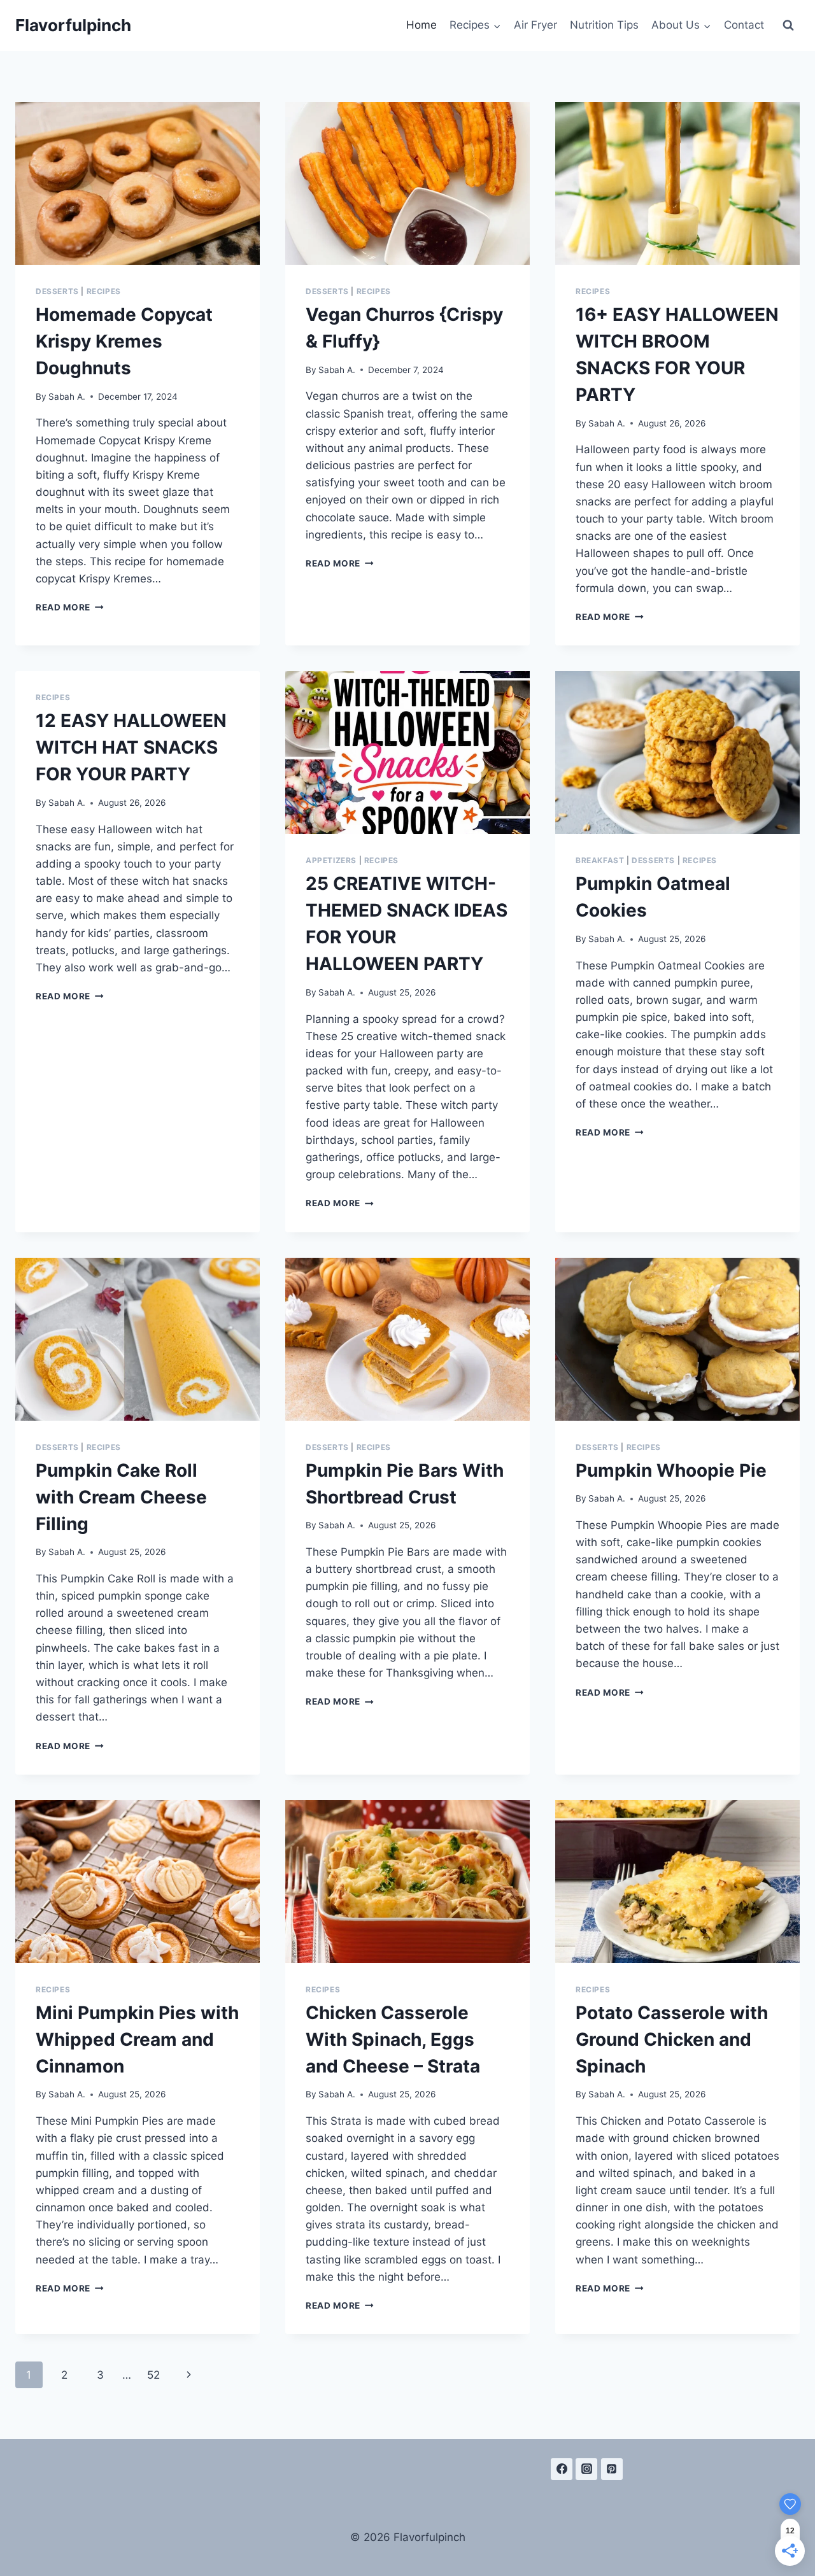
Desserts (57, 291)
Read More (70, 607)
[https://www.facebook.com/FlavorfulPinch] (562, 2469)
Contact (744, 25)
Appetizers (331, 860)
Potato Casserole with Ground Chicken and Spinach (672, 2039)
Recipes (104, 291)
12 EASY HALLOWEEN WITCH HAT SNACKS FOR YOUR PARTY (131, 747)
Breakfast (600, 860)
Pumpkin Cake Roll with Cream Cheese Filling (121, 1497)
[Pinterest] (612, 2469)
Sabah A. (67, 397)
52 (153, 2375)
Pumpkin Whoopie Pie (671, 1470)
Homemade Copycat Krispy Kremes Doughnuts (124, 341)
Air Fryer (535, 25)
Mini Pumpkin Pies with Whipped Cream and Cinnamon (137, 2039)
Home (422, 25)
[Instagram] (586, 2469)
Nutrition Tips (604, 25)
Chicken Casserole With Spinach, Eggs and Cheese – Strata (393, 2039)
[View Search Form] (788, 25)
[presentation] (138, 183)
